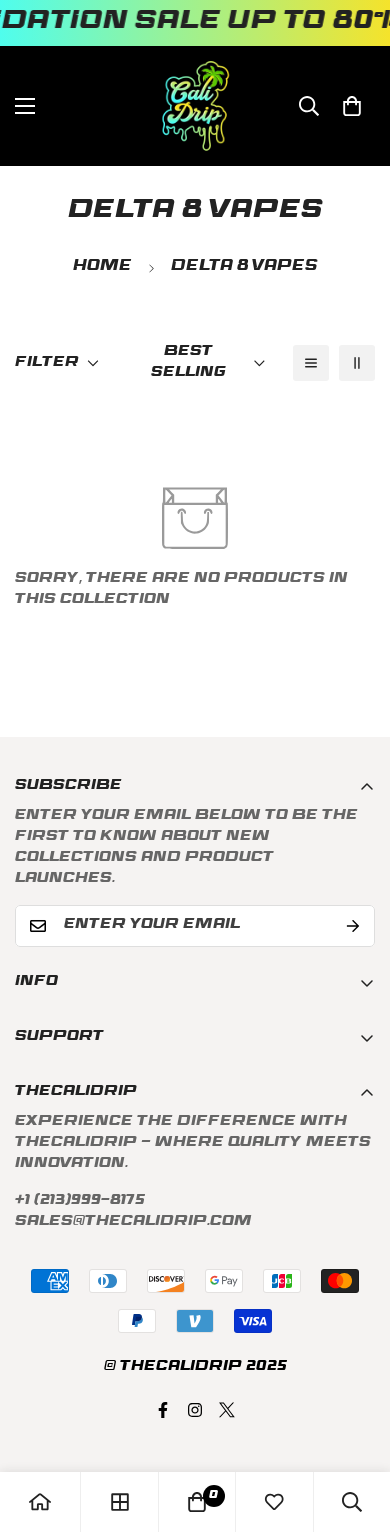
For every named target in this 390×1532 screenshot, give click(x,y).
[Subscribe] (353, 926)
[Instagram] (195, 1410)
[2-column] (357, 363)
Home (102, 267)
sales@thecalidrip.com (133, 1222)
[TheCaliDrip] (195, 106)
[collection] (120, 1502)
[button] (352, 106)
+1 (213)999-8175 (80, 1201)
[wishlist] (274, 1502)
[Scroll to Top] (354, 1426)
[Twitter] (227, 1410)
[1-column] (311, 363)
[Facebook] (163, 1410)
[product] (40, 1502)
